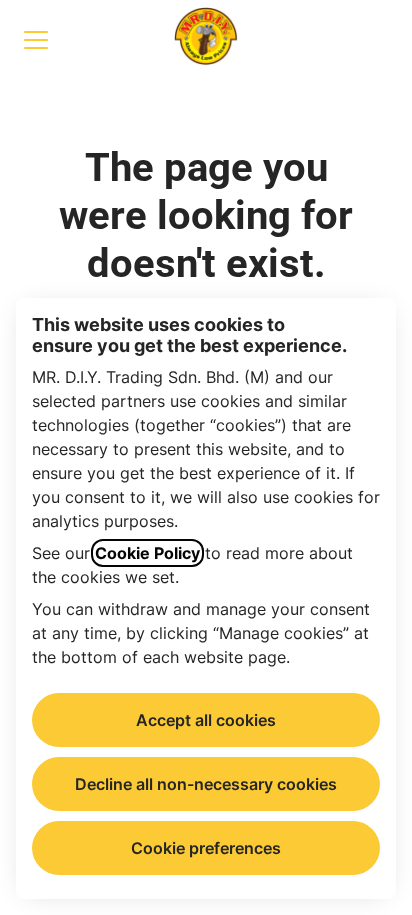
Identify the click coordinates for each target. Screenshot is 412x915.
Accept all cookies (206, 720)
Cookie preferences (206, 848)
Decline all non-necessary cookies (206, 784)
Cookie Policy (147, 553)
